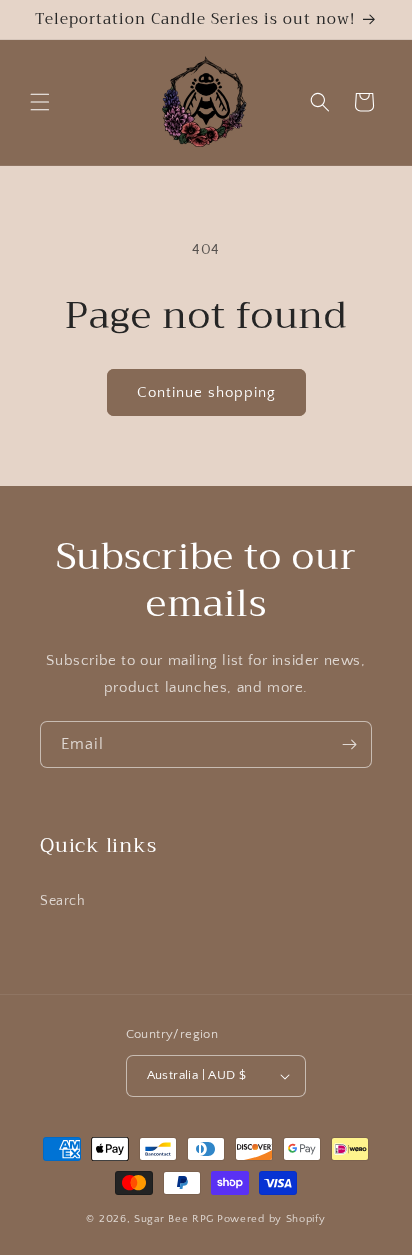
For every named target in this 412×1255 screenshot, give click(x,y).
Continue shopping (206, 392)
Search (63, 901)
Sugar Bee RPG (174, 1219)
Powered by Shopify (271, 1219)
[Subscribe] (349, 744)
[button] (40, 102)
